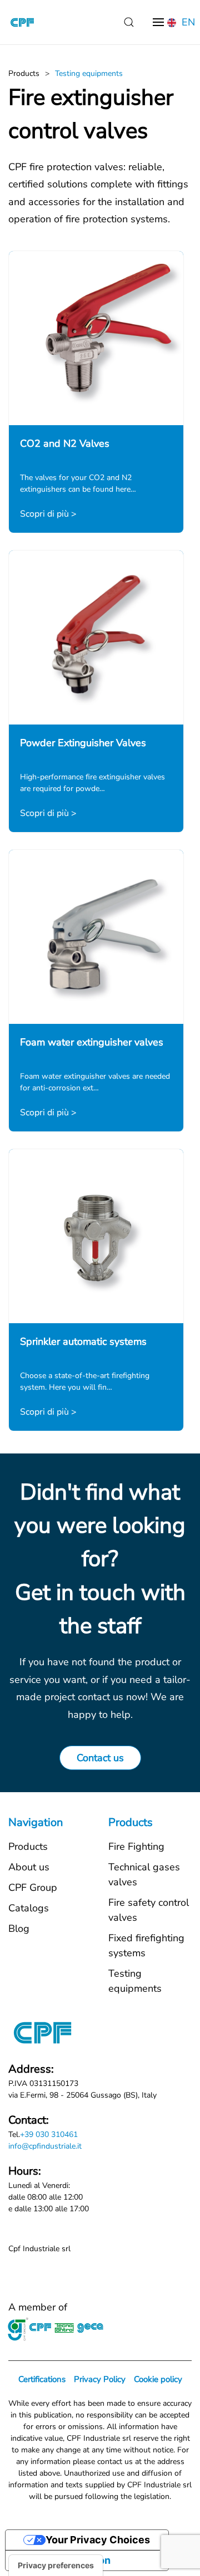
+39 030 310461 (49, 2134)
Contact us (100, 1758)
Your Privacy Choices (98, 2540)
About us (29, 1867)
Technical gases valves (144, 1874)
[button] (129, 22)
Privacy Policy (100, 2379)
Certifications (42, 2379)
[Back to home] (22, 22)
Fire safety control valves (149, 1910)
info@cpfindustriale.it (45, 2146)
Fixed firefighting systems (146, 1945)
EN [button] (187, 22)
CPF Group (33, 1888)
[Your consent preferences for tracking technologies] (56, 2565)
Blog (19, 1929)
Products (28, 1846)
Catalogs (29, 1908)
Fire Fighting (136, 1846)
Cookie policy (158, 2379)
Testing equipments (135, 1981)
